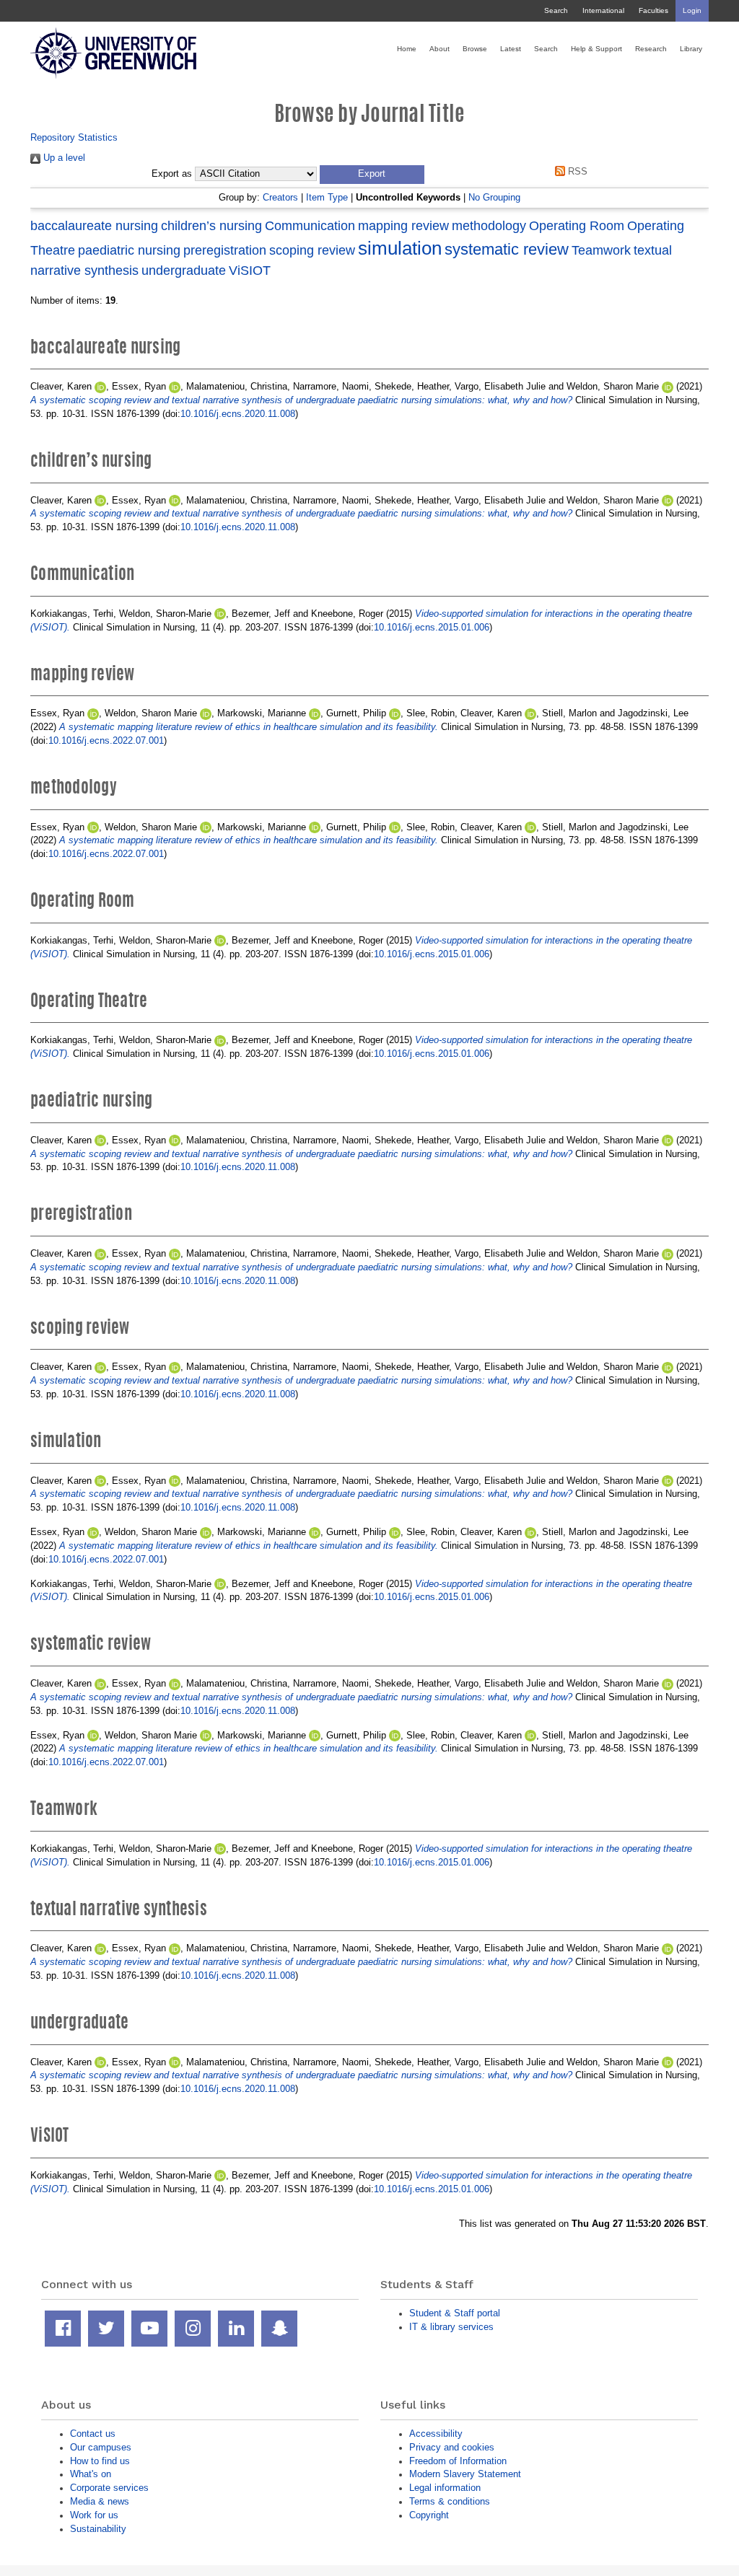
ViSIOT (250, 271)
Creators (280, 197)
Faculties (653, 10)
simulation (400, 248)
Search (556, 10)
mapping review (403, 226)
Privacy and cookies (452, 2447)
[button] (372, 175)
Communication (310, 226)
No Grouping (494, 197)
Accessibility (436, 2434)
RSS (576, 171)
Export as (172, 174)
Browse (475, 49)
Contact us (93, 2434)
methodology (489, 226)
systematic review (507, 249)
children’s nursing (211, 226)
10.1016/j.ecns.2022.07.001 (106, 740)
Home (407, 49)
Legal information (445, 2488)
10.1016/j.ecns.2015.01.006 (432, 627)
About (440, 49)
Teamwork (601, 250)
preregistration (225, 250)
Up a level (63, 158)
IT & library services (451, 2327)
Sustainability (98, 2529)
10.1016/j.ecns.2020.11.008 (238, 414)
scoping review (312, 250)
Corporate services (109, 2488)
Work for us (94, 2515)
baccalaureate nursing (94, 226)
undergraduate (184, 271)
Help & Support (596, 49)
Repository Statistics (74, 137)
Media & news (100, 2501)
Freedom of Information (458, 2461)
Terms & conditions (450, 2501)
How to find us (100, 2461)
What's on (91, 2474)
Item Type (327, 197)
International (603, 10)
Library (691, 49)
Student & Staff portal (455, 2313)
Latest (511, 49)
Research (651, 49)
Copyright (429, 2515)
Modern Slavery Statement (465, 2474)
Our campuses (101, 2447)
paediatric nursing (129, 250)
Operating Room (577, 226)
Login (692, 10)
